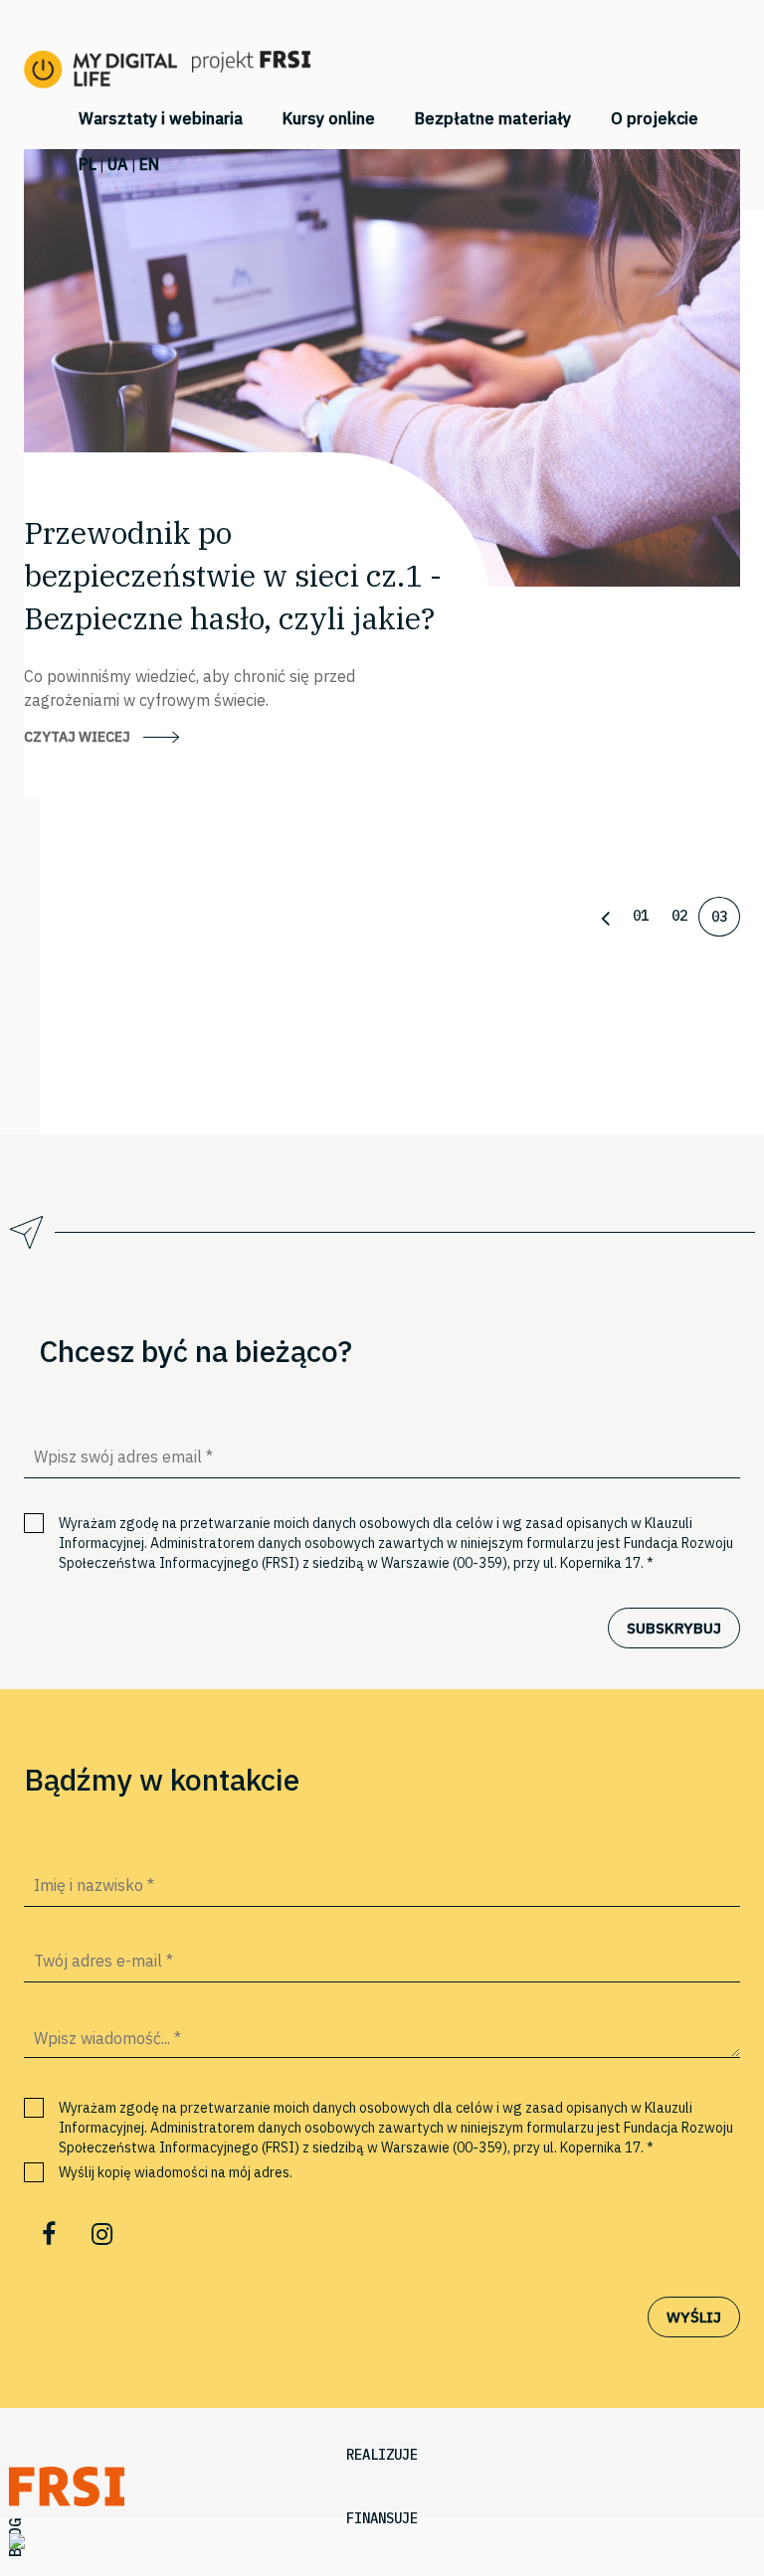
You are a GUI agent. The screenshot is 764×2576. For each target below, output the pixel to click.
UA (118, 164)
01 (641, 916)
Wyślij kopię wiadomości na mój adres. (176, 2172)
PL (88, 164)
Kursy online (329, 118)
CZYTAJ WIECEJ (77, 737)
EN (149, 164)
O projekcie (655, 118)
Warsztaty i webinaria (161, 118)
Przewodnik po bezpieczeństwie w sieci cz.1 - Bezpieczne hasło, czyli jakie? (233, 575)
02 (679, 916)
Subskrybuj (674, 1628)
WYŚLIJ (694, 2317)
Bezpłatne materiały (493, 118)
